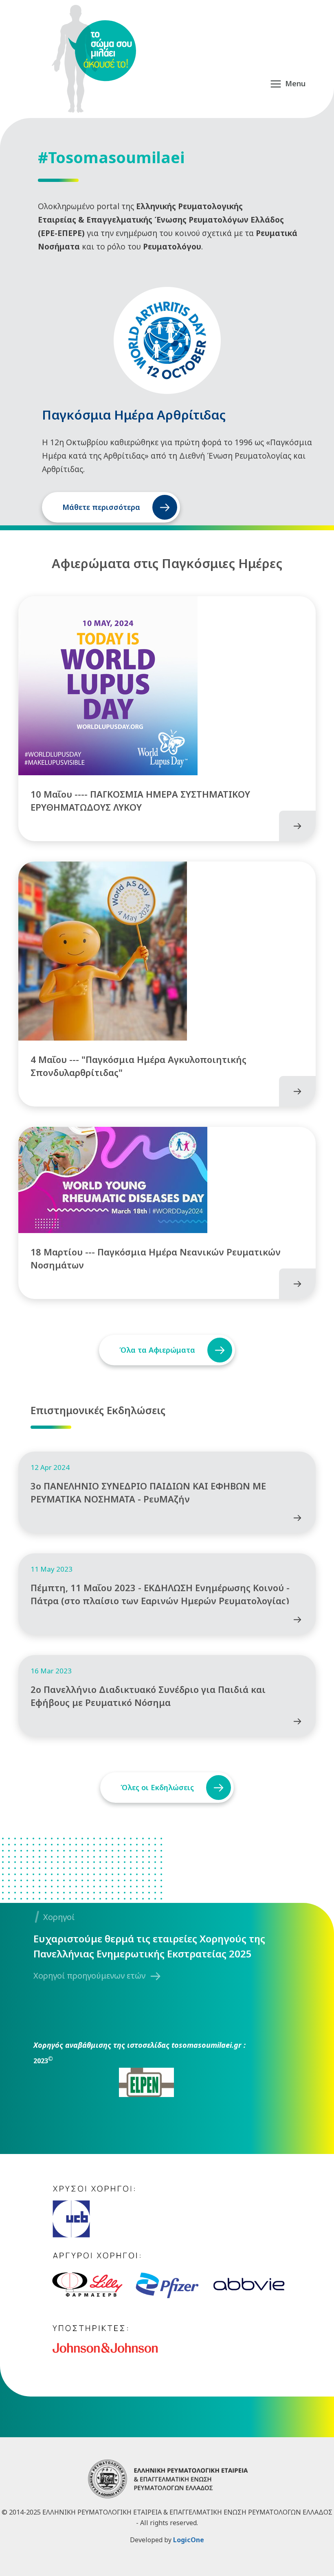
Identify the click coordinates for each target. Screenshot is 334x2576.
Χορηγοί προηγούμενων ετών (89, 1976)
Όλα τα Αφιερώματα (157, 1350)
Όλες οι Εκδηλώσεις (157, 1787)
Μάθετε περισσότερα (101, 507)
